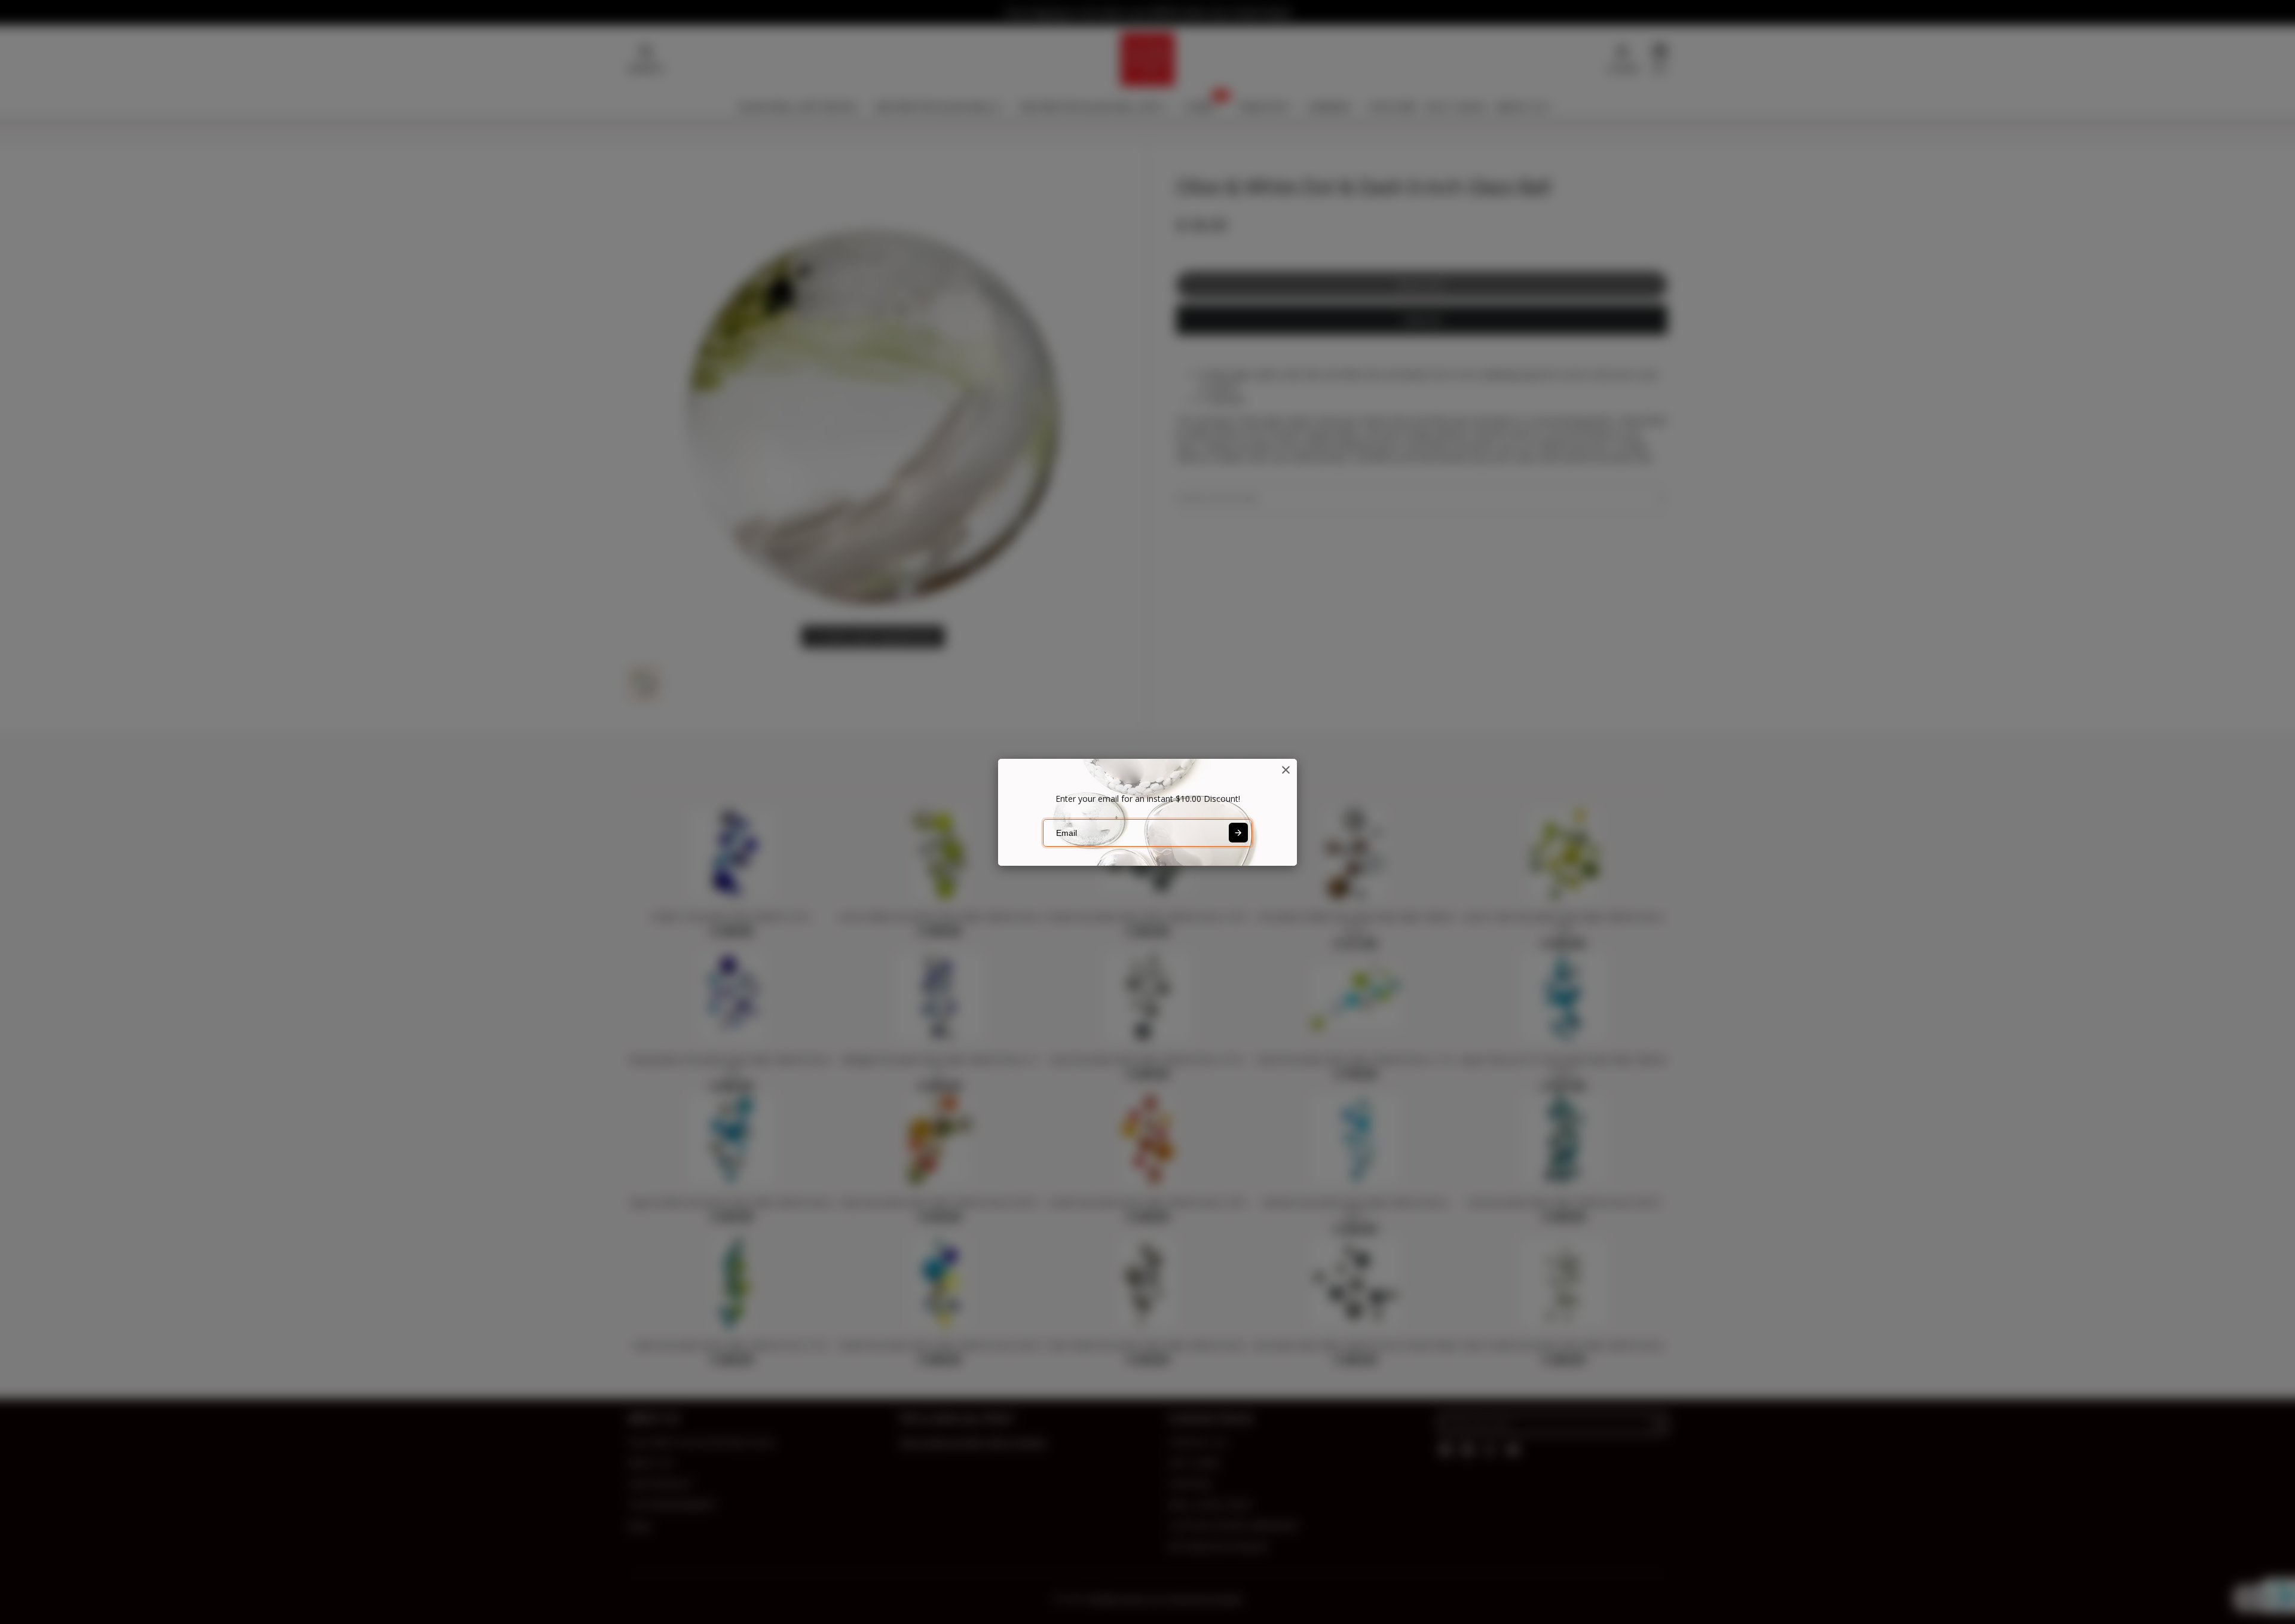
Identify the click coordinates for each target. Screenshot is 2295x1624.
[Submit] (1238, 832)
